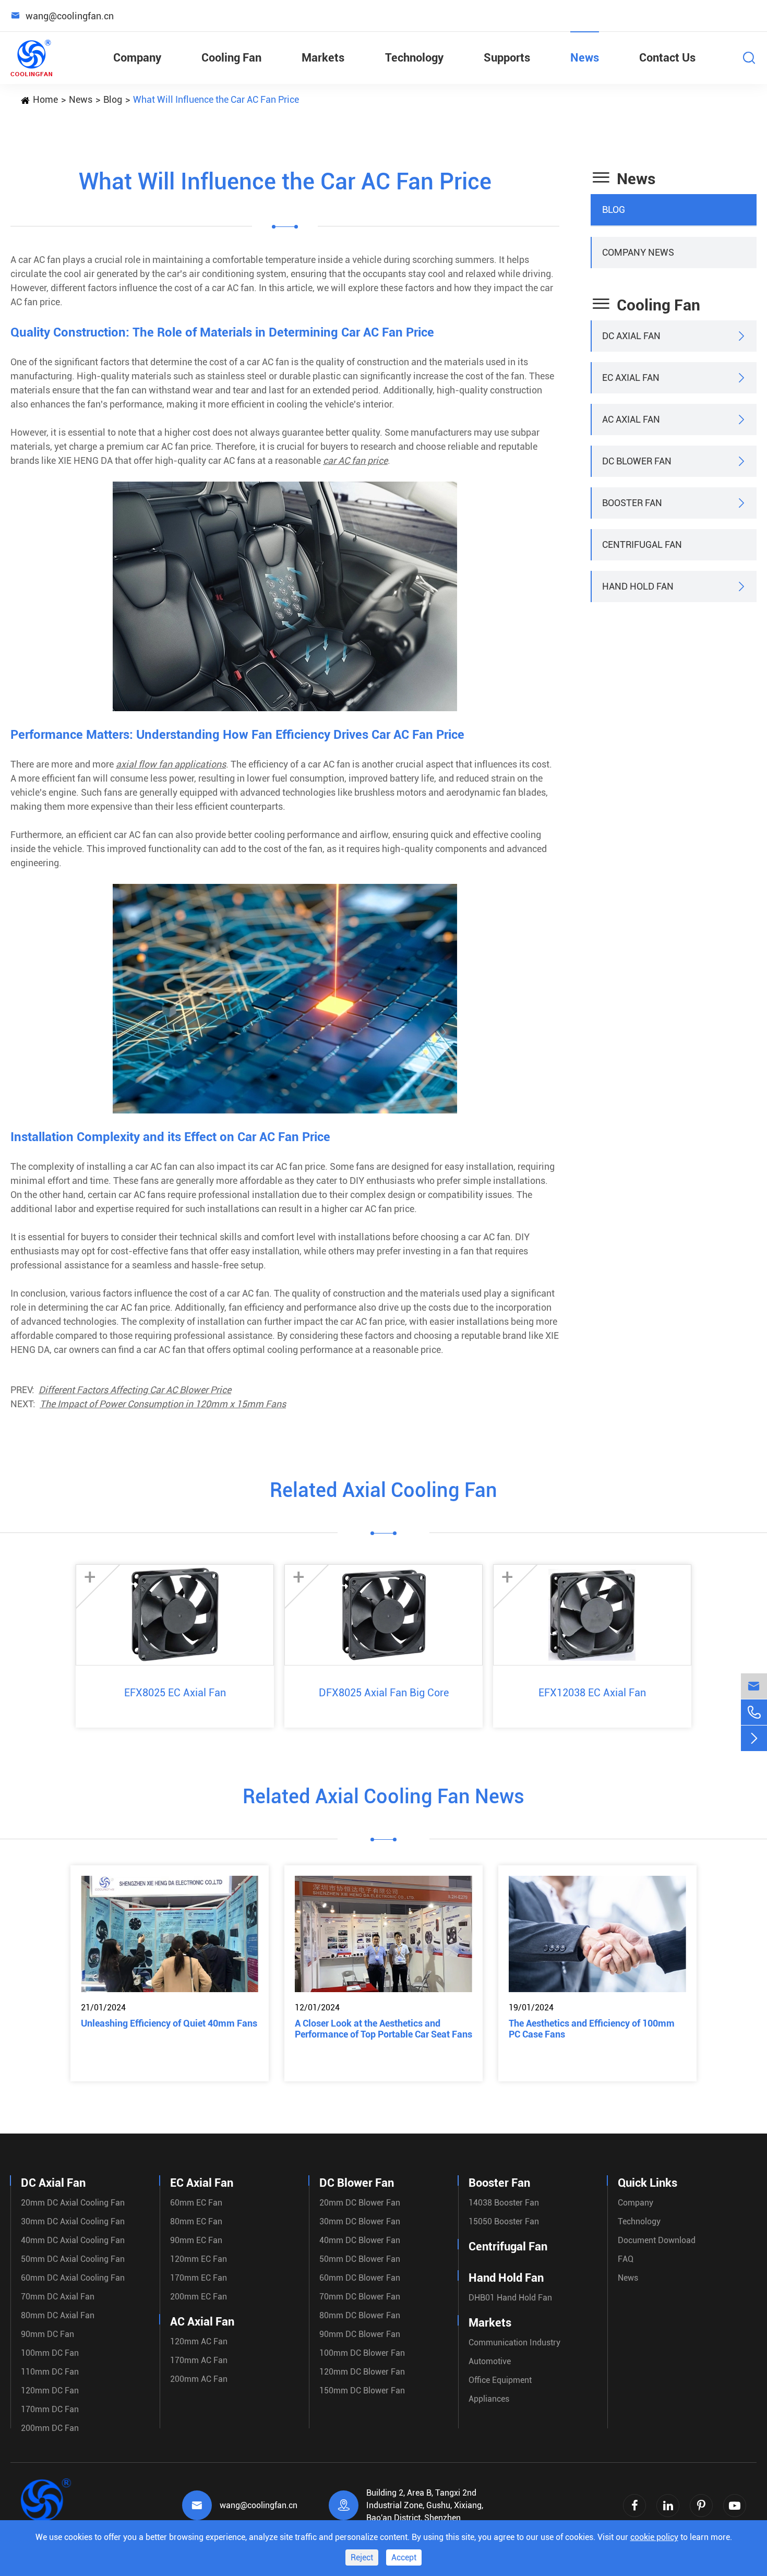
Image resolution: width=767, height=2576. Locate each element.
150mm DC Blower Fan (362, 2391)
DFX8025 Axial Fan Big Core (384, 1693)
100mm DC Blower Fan (362, 2353)
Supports (507, 58)
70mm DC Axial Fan (58, 2297)
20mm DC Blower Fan (360, 2203)
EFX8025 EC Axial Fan (175, 1693)
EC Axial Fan (631, 378)
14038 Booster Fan (504, 2203)
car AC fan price (355, 460)
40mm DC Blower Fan (360, 2240)
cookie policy (654, 2537)
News (585, 58)
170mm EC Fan (199, 2278)
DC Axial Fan (631, 336)
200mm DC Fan (50, 2428)
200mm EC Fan (199, 2297)
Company (137, 58)
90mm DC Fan (47, 2334)
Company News (638, 252)
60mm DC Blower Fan (360, 2278)
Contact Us (667, 58)
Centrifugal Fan (642, 544)
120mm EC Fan (199, 2259)
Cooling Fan (231, 58)
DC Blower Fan (637, 461)
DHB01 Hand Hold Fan (510, 2298)
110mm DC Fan (50, 2372)
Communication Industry (514, 2343)
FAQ (626, 2259)
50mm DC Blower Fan (360, 2259)
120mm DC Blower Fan (362, 2372)
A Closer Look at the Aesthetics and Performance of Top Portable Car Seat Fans (383, 2029)
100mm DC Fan (50, 2353)
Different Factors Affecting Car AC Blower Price (135, 1390)
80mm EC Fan (196, 2221)
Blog (113, 99)
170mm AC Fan (199, 2360)
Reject (362, 2557)
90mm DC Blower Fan (360, 2334)
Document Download (657, 2240)
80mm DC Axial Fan (58, 2315)
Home (45, 99)
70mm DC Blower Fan (360, 2297)
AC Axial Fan (631, 419)
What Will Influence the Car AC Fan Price (216, 99)
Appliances (489, 2399)
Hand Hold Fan (638, 586)
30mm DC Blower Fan (360, 2221)
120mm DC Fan (50, 2391)
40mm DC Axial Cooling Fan (73, 2240)
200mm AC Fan (199, 2379)
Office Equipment (500, 2380)
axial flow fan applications (171, 764)
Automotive (490, 2361)
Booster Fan (632, 503)
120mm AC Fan (199, 2341)
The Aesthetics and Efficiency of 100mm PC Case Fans (592, 2029)
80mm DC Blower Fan (360, 2315)
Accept (404, 2557)
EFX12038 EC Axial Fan (592, 1693)
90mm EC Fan (196, 2240)
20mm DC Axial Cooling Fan (73, 2203)
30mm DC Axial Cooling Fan (73, 2221)
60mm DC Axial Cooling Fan (73, 2278)
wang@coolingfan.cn (259, 2505)
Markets (323, 58)
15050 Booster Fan (504, 2221)
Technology (414, 58)
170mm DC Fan (50, 2409)
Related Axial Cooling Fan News (383, 1796)
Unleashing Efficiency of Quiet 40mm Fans (169, 2023)
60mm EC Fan (196, 2203)
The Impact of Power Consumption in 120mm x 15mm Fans (163, 1404)
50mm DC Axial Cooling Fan (73, 2259)
